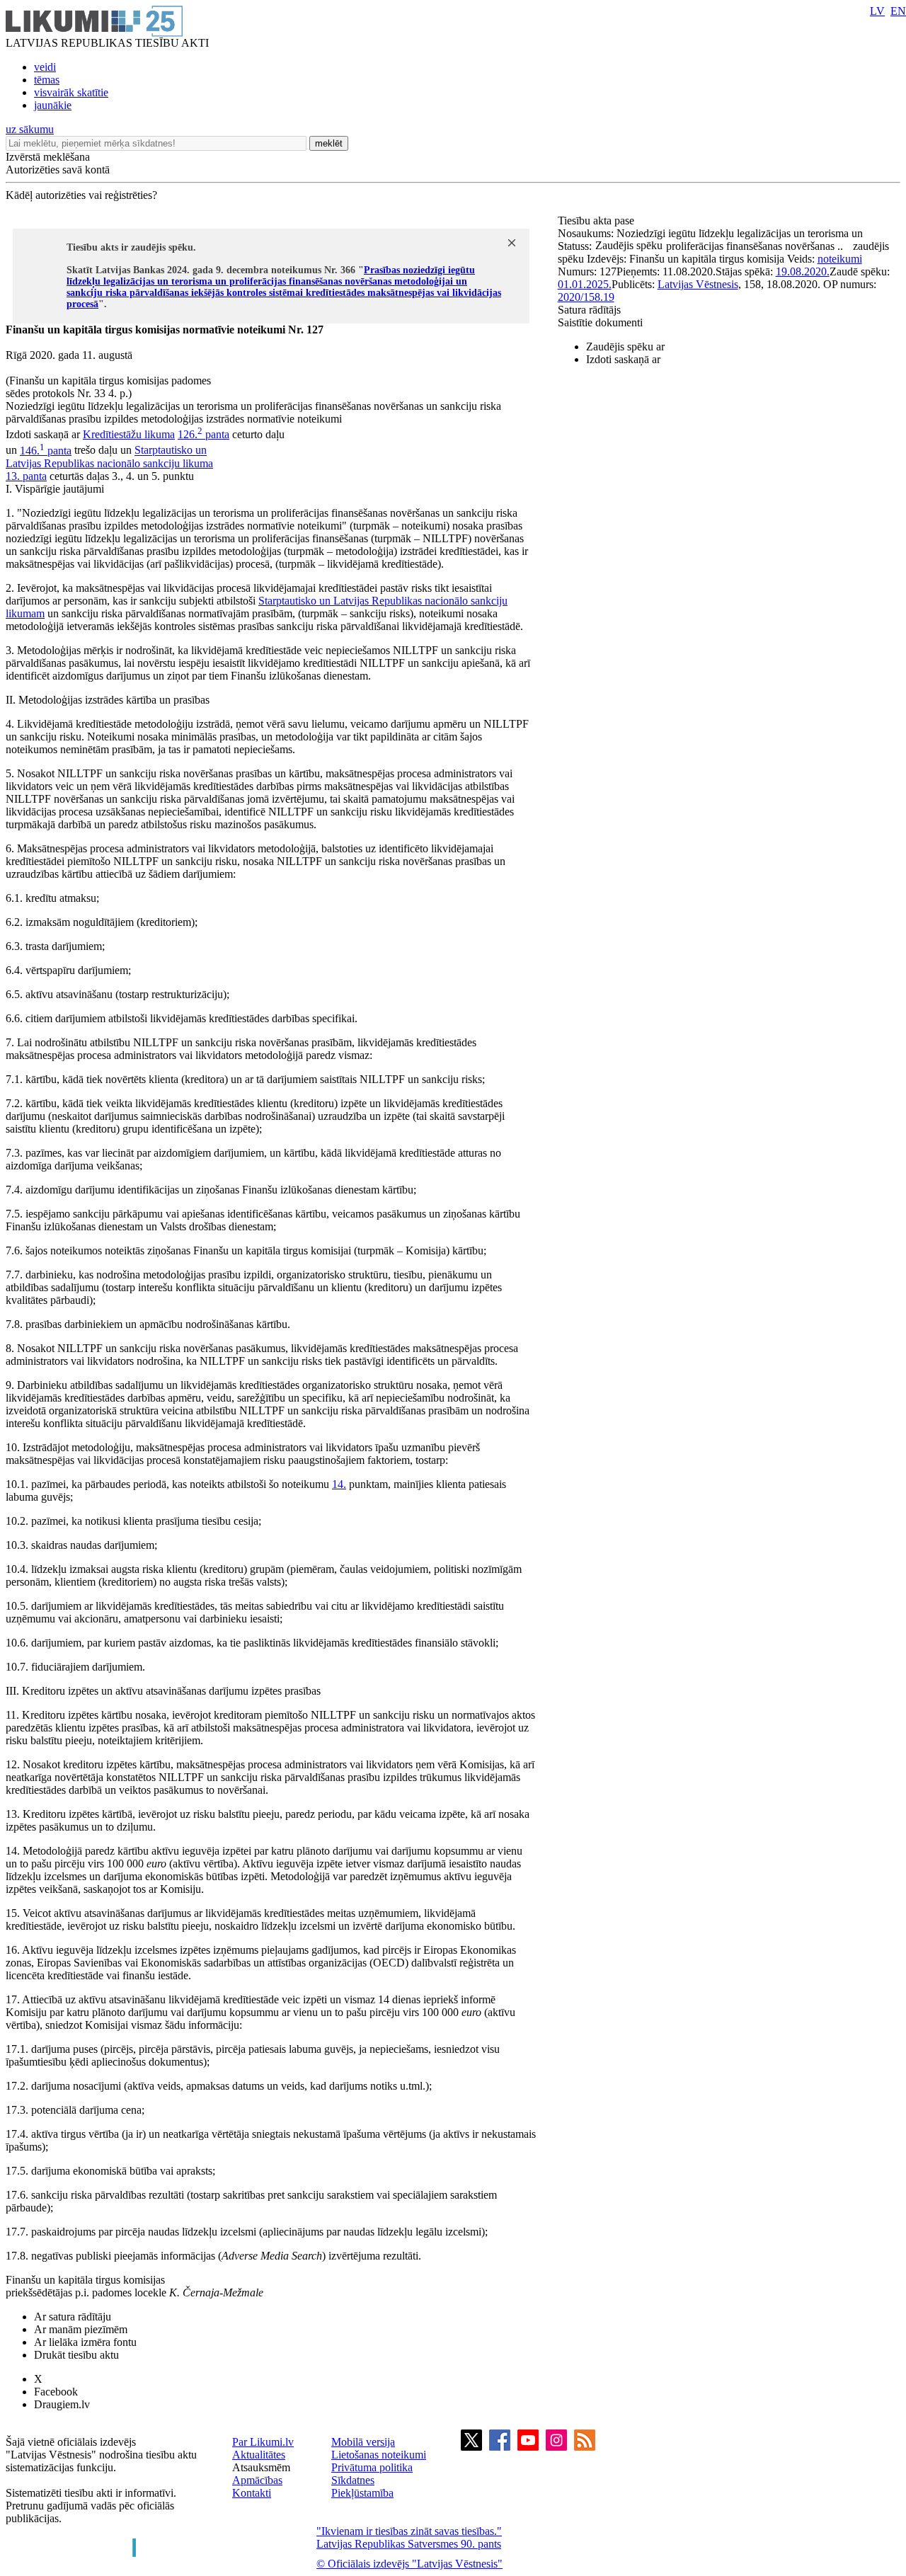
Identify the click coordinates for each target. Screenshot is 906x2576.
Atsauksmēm (261, 2467)
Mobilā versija (363, 2442)
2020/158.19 (586, 297)
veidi (45, 67)
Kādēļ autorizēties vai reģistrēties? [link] (81, 195)
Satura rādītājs (589, 310)
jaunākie (53, 105)
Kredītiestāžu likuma (129, 434)
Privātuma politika (372, 2467)
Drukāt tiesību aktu (76, 2355)
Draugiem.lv (62, 2404)
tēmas (47, 80)
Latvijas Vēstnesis (698, 284)
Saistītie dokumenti (600, 322)
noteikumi (840, 259)
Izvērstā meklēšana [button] (48, 157)
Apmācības (257, 2480)
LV (877, 11)
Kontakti (252, 2493)
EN (898, 11)
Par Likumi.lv (263, 2442)
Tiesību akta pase (597, 221)
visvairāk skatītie (71, 92)
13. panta (26, 476)
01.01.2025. (585, 284)
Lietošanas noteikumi (379, 2455)
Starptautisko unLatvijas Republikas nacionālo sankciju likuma (109, 457)
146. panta (46, 451)
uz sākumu (30, 129)
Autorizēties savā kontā (58, 170)
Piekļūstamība (362, 2493)
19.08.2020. (803, 271)
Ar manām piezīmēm (81, 2329)
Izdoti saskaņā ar (623, 359)
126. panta (203, 434)
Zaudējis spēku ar (625, 347)
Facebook (56, 2392)
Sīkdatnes (353, 2480)
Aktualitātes (259, 2455)
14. (339, 1484)
